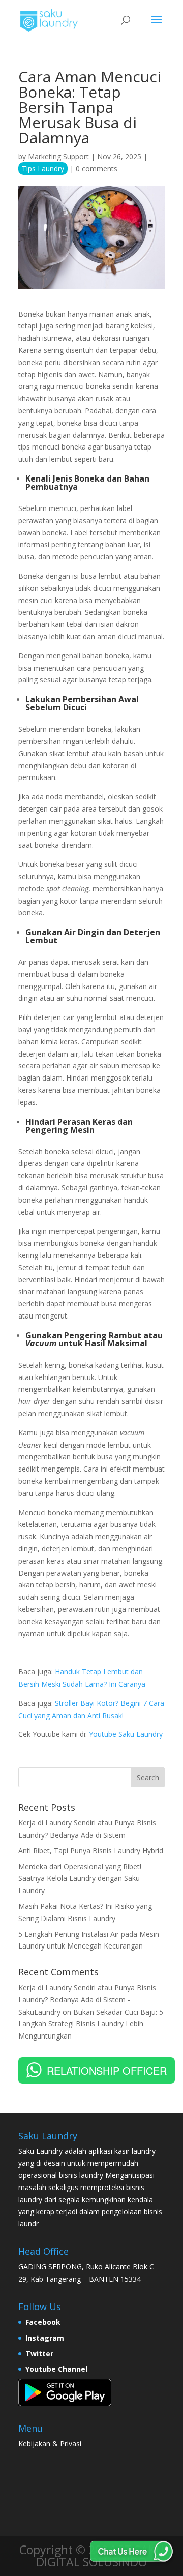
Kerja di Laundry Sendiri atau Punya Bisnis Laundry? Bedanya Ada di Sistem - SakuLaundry (87, 2000)
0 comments (97, 169)
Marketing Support (58, 156)
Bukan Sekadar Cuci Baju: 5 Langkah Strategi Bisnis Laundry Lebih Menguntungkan (91, 2024)
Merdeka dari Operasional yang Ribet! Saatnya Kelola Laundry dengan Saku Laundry (80, 1879)
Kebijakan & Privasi (50, 2444)
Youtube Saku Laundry (126, 1734)
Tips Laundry (43, 169)
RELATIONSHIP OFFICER (107, 2070)
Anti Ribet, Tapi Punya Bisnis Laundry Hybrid (91, 1851)
